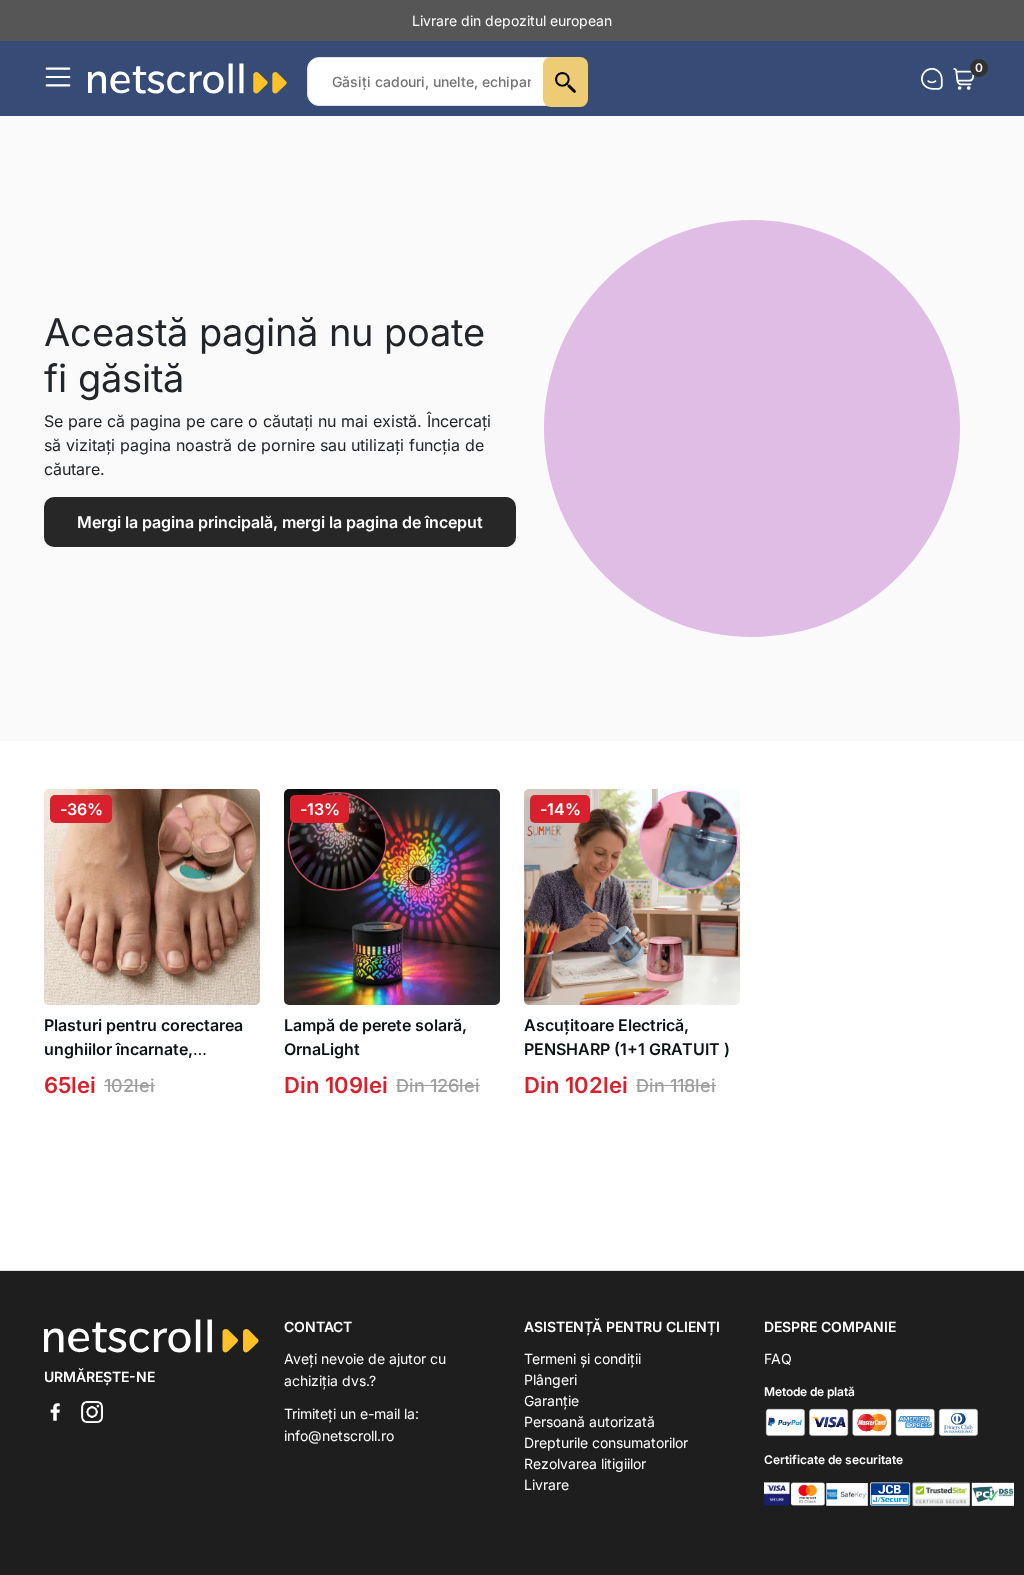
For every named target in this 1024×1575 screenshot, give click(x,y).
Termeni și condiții (582, 1358)
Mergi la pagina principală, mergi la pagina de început (280, 522)
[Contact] (932, 79)
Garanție (551, 1400)
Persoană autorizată (589, 1421)
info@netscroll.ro (339, 1435)
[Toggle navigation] (58, 77)
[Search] (565, 82)
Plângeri (550, 1379)
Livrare (546, 1484)
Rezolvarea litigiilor (585, 1463)
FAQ (778, 1358)
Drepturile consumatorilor (606, 1442)
